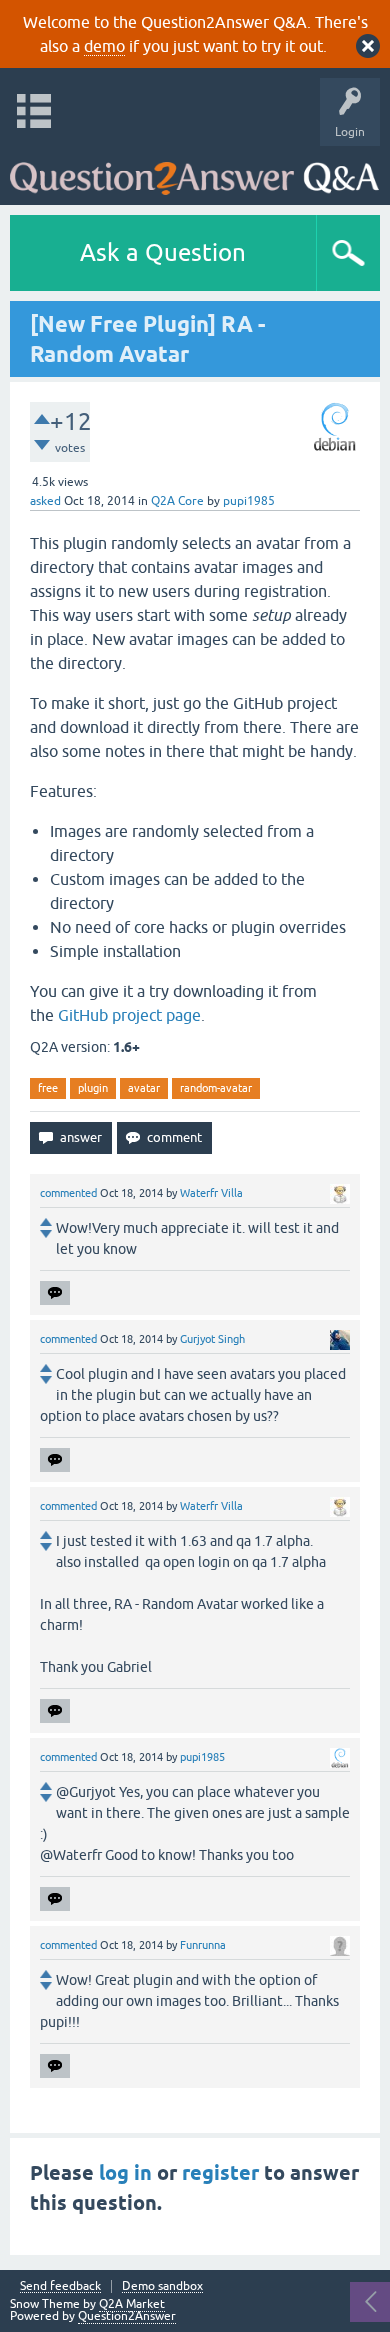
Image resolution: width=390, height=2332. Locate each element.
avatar (144, 1088)
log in (125, 2173)
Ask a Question (163, 252)
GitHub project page (129, 1015)
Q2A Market (132, 2304)
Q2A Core (177, 501)
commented (68, 1193)
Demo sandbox (162, 2286)
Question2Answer (127, 2316)
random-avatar (216, 1088)
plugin (93, 1088)
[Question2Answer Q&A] (194, 170)
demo (104, 46)
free (48, 1088)
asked (45, 501)
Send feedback (60, 2286)
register (220, 2173)
